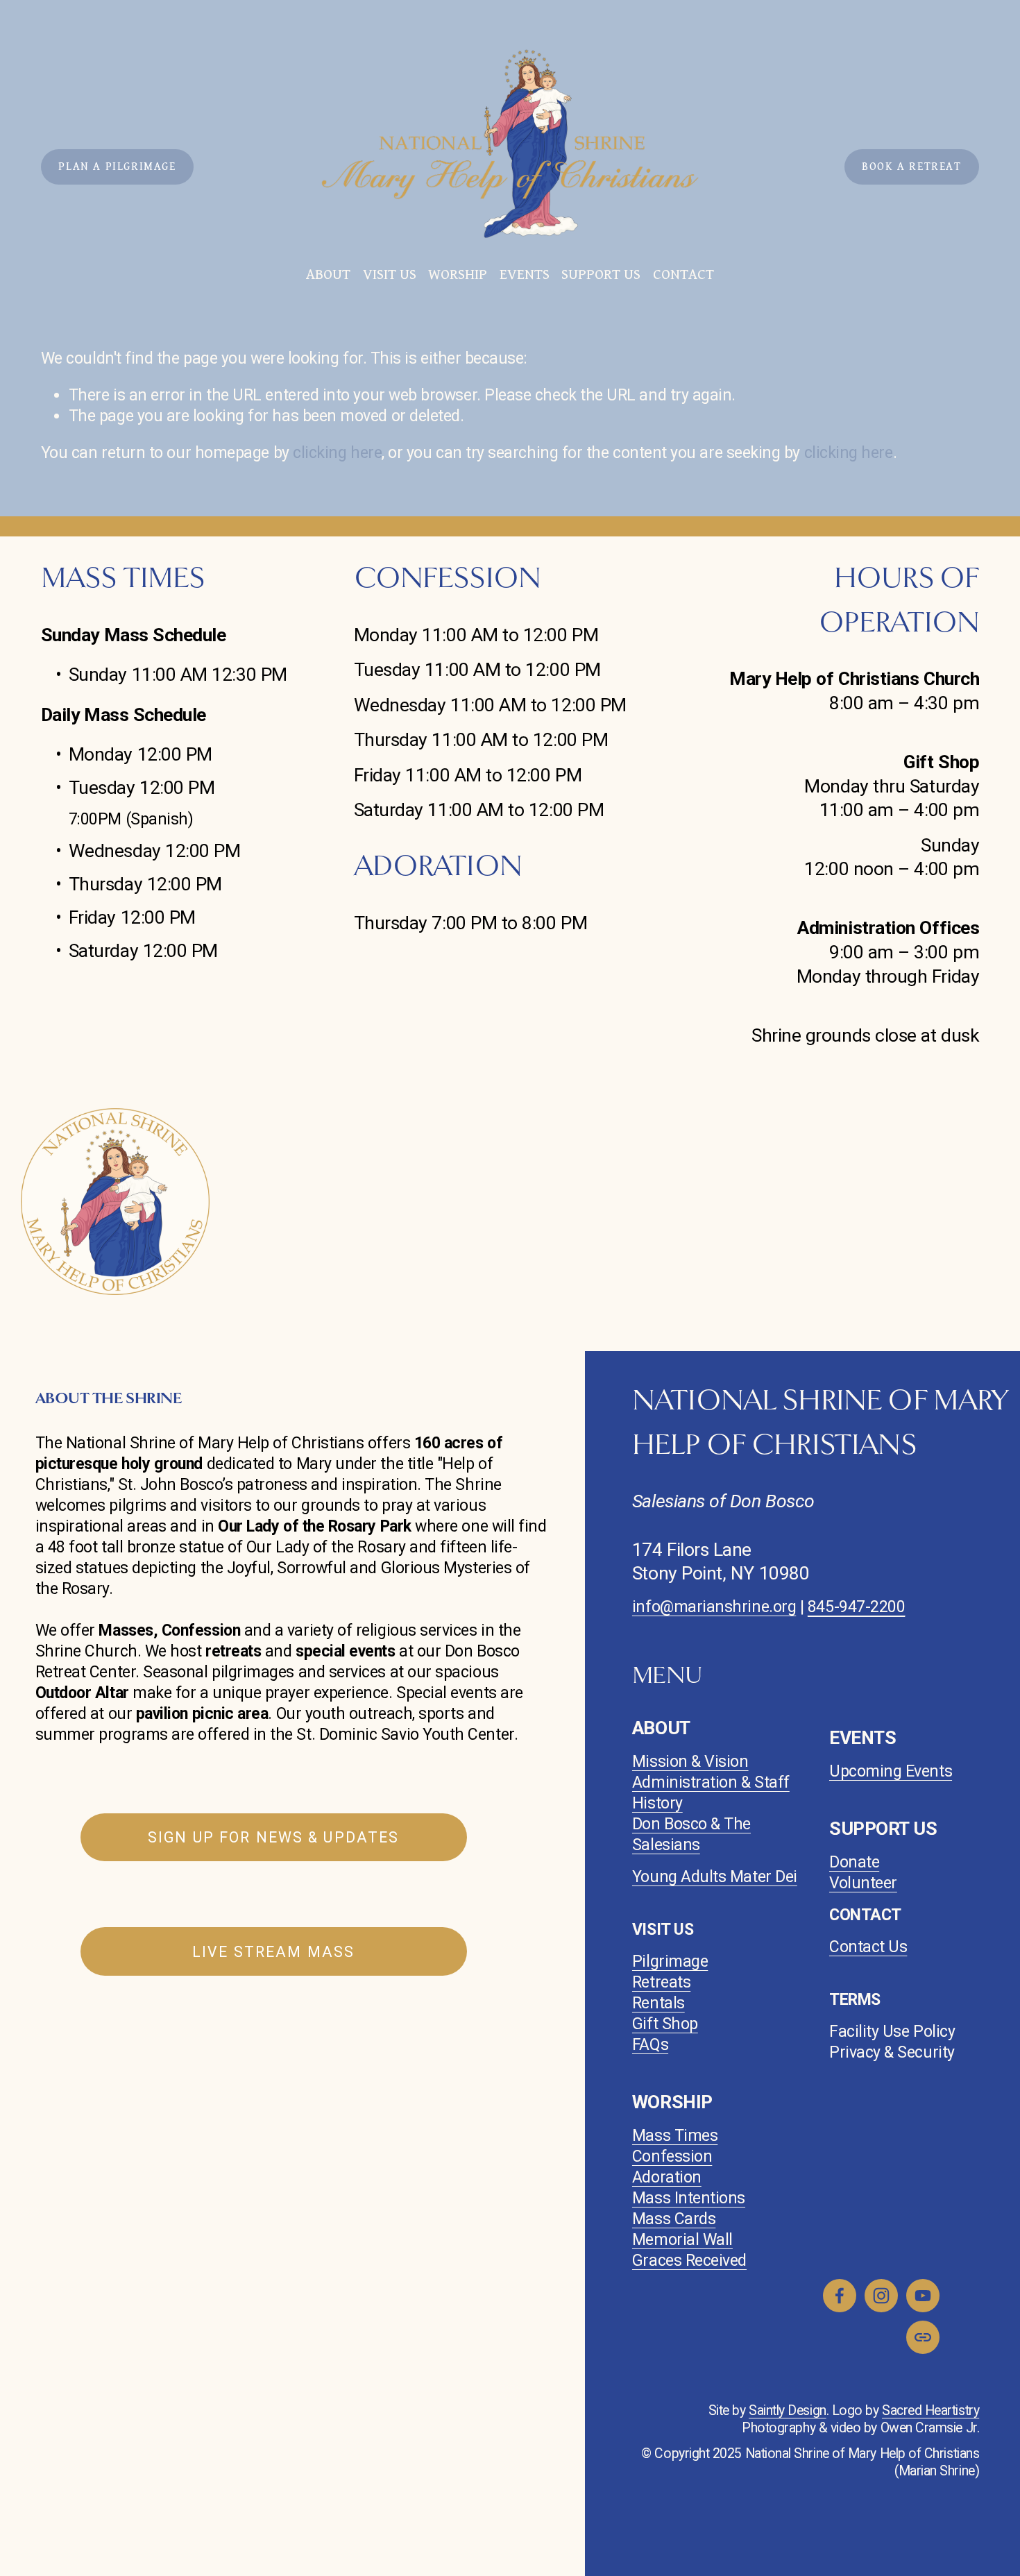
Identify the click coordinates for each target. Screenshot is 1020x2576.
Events (525, 274)
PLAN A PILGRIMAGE (117, 167)
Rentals (658, 2003)
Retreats (661, 1982)
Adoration (667, 2177)
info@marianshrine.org (714, 1607)
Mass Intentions (689, 2198)
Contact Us (868, 1947)
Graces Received (689, 2261)
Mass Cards (674, 2219)
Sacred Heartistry (930, 2410)
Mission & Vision (690, 1762)
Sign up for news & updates (273, 1837)
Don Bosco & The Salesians (691, 1834)
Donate (854, 1862)
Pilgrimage (670, 1961)
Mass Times (675, 2136)
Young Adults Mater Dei (715, 1877)
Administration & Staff (711, 1782)
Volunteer (863, 1883)
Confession (672, 2156)
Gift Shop (665, 2024)
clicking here (337, 453)
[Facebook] (840, 2296)
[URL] (923, 2337)
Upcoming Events (891, 1771)
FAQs (650, 2045)
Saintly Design (788, 2410)
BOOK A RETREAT (911, 167)
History (657, 1803)
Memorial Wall (682, 2240)
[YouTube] (923, 2296)
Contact (683, 274)
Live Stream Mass (273, 1952)
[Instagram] (881, 2296)
